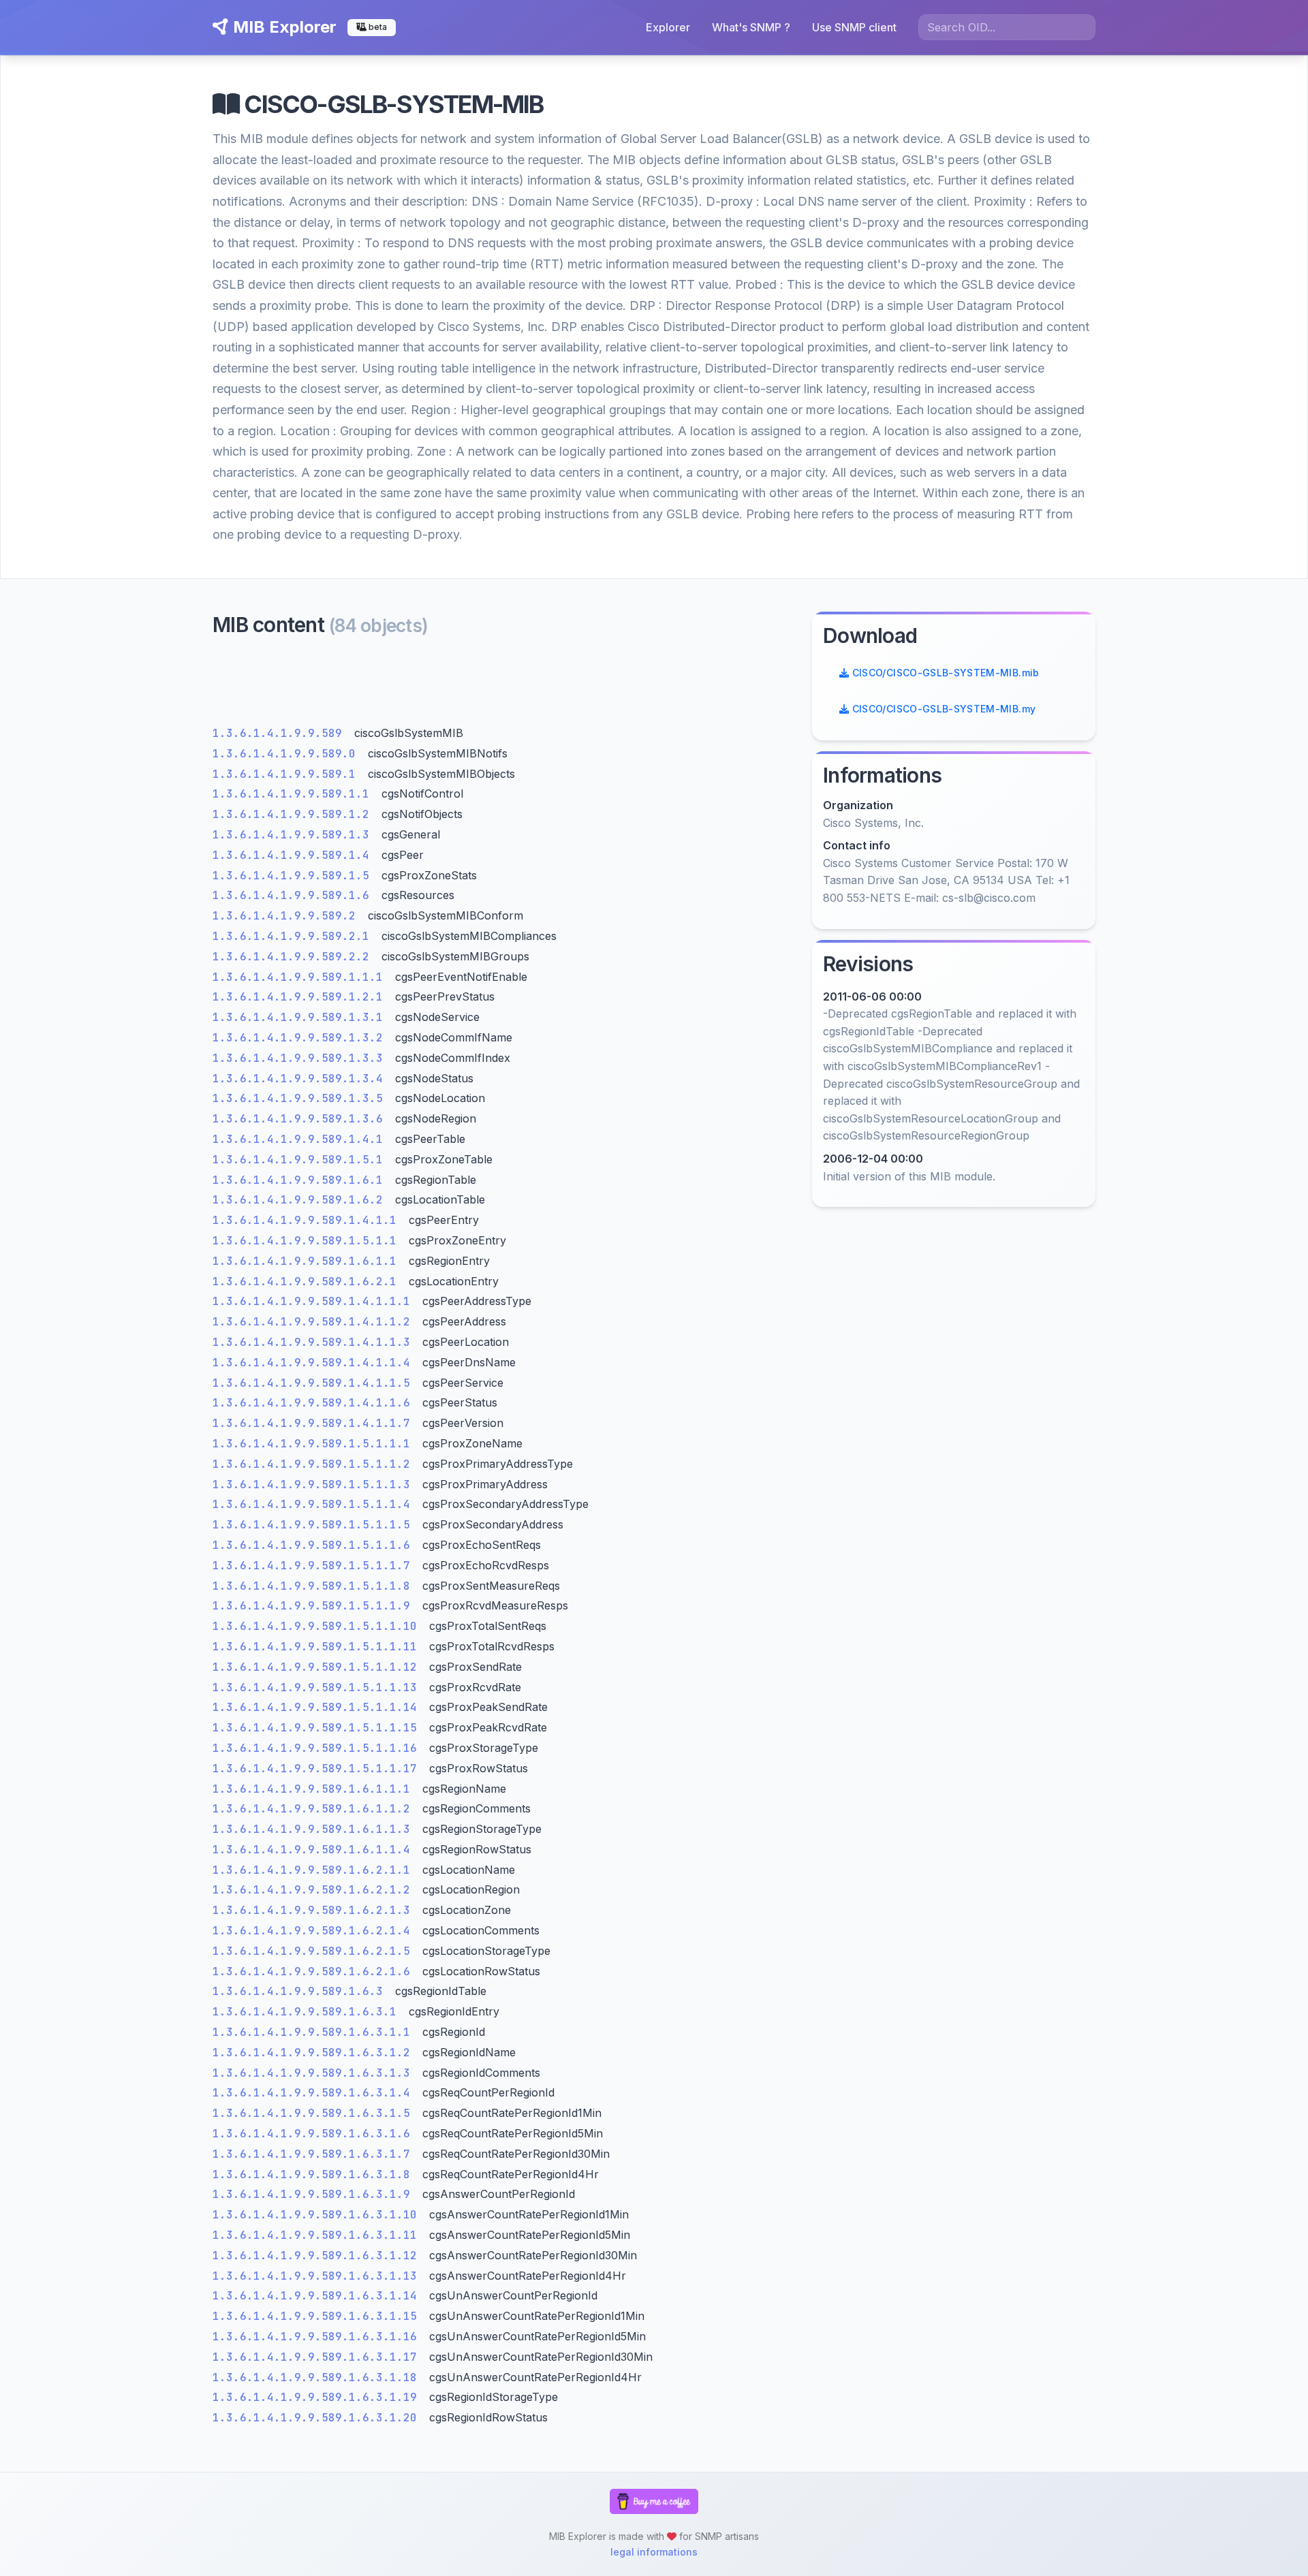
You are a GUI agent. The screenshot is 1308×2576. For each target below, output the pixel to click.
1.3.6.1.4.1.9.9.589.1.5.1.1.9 (315, 1606)
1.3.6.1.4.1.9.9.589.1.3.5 (301, 1098)
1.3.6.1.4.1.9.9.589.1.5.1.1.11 (318, 1647)
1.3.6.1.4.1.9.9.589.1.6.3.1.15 (318, 2316)
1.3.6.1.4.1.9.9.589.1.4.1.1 (308, 1220)
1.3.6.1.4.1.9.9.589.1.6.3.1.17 (318, 2357)
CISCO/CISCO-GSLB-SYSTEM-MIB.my (942, 709)
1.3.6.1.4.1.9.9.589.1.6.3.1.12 (318, 2256)
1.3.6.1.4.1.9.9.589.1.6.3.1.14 (318, 2296)
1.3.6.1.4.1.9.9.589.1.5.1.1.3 (315, 1485)
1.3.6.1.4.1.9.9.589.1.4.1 (301, 1139)
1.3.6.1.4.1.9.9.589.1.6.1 (301, 1180)
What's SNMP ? (751, 27)
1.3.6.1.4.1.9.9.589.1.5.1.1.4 (315, 1504)
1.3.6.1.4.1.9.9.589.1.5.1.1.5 (315, 1525)
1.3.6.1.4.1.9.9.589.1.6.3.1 (308, 2012)
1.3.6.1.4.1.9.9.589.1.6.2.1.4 (315, 1931)
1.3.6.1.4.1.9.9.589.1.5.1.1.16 (318, 1748)
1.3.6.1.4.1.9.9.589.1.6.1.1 (308, 1261)
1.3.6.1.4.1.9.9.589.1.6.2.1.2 (315, 1890)
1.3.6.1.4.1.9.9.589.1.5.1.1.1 (315, 1444)
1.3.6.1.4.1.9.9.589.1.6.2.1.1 (315, 1870)
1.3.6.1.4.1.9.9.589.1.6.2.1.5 (315, 1951)
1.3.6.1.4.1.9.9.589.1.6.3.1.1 (315, 2032)
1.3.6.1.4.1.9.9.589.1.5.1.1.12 (318, 1667)
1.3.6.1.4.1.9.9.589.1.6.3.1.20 (318, 2418)
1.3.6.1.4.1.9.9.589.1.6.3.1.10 (318, 2215)
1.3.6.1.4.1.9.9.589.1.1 (294, 794)
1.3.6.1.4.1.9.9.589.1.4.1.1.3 (315, 1342)
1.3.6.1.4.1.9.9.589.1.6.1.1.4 (315, 1850)
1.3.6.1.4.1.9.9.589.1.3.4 (301, 1079)
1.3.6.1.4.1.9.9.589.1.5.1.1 (308, 1241)
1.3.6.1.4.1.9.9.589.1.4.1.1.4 (315, 1363)
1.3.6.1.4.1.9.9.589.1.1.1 (301, 977)
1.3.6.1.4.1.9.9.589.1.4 (294, 855)
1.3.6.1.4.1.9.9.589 (281, 733)
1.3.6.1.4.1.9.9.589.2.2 (294, 957)
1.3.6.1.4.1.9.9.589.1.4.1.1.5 (315, 1383)
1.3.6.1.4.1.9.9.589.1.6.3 (301, 1991)
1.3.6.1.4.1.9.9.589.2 (287, 916)
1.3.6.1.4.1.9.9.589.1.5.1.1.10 (318, 1626)
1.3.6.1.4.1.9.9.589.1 (287, 774)
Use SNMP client (854, 27)
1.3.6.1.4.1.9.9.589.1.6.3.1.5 (315, 2113)
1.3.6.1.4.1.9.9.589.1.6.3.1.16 (318, 2337)
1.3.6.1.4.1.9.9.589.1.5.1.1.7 (315, 1566)
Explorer (668, 27)
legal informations (654, 2552)
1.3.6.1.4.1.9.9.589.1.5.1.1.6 (315, 1545)
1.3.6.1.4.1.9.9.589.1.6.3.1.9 (315, 2194)
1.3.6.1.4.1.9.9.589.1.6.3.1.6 (315, 2134)
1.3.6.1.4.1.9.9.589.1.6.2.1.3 (315, 1910)
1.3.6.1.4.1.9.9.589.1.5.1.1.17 (318, 1769)
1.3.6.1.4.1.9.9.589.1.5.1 (301, 1160)
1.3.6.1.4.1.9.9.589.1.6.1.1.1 (315, 1789)
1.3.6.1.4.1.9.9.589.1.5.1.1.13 (318, 1687)
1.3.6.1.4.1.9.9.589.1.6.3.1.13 (318, 2276)
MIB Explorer (283, 27)
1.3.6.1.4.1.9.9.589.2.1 (294, 936)
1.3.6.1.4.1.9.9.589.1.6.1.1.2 (315, 1809)
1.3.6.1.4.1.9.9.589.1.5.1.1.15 (318, 1728)
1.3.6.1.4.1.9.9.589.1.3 (294, 835)
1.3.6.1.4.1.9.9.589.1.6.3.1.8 (315, 2174)
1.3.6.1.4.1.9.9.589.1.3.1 (301, 1017)
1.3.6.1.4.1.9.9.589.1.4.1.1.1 (315, 1301)
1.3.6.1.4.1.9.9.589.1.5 (294, 876)
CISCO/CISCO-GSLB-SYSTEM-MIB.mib (944, 673)
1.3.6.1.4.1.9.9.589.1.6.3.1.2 (315, 2053)
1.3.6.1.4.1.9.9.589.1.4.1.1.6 (315, 1403)
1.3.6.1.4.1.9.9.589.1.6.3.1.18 (318, 2377)
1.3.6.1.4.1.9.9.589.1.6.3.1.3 (315, 2073)
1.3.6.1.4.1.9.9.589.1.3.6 (301, 1119)
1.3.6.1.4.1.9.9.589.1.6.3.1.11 (318, 2235)
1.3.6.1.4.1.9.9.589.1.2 (294, 814)
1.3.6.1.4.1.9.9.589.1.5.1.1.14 (318, 1707)
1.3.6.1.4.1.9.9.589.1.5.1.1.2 (315, 1464)
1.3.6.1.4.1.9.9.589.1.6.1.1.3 (315, 1829)
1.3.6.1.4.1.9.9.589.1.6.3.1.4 (315, 2093)
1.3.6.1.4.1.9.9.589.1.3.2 (301, 1038)
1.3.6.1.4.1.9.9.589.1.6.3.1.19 (318, 2397)
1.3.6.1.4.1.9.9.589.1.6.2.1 (308, 1282)
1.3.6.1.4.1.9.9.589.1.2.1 (301, 997)
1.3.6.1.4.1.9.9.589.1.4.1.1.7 (315, 1423)
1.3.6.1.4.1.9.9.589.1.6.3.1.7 (315, 2154)
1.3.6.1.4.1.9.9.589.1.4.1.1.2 (315, 1322)
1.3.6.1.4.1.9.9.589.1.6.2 (301, 1200)
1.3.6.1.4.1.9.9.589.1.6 (294, 895)
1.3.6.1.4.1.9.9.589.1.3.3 (301, 1058)
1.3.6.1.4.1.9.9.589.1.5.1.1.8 (315, 1586)
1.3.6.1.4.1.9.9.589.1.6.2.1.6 (315, 1972)
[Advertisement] (504, 685)
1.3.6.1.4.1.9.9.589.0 (287, 754)
